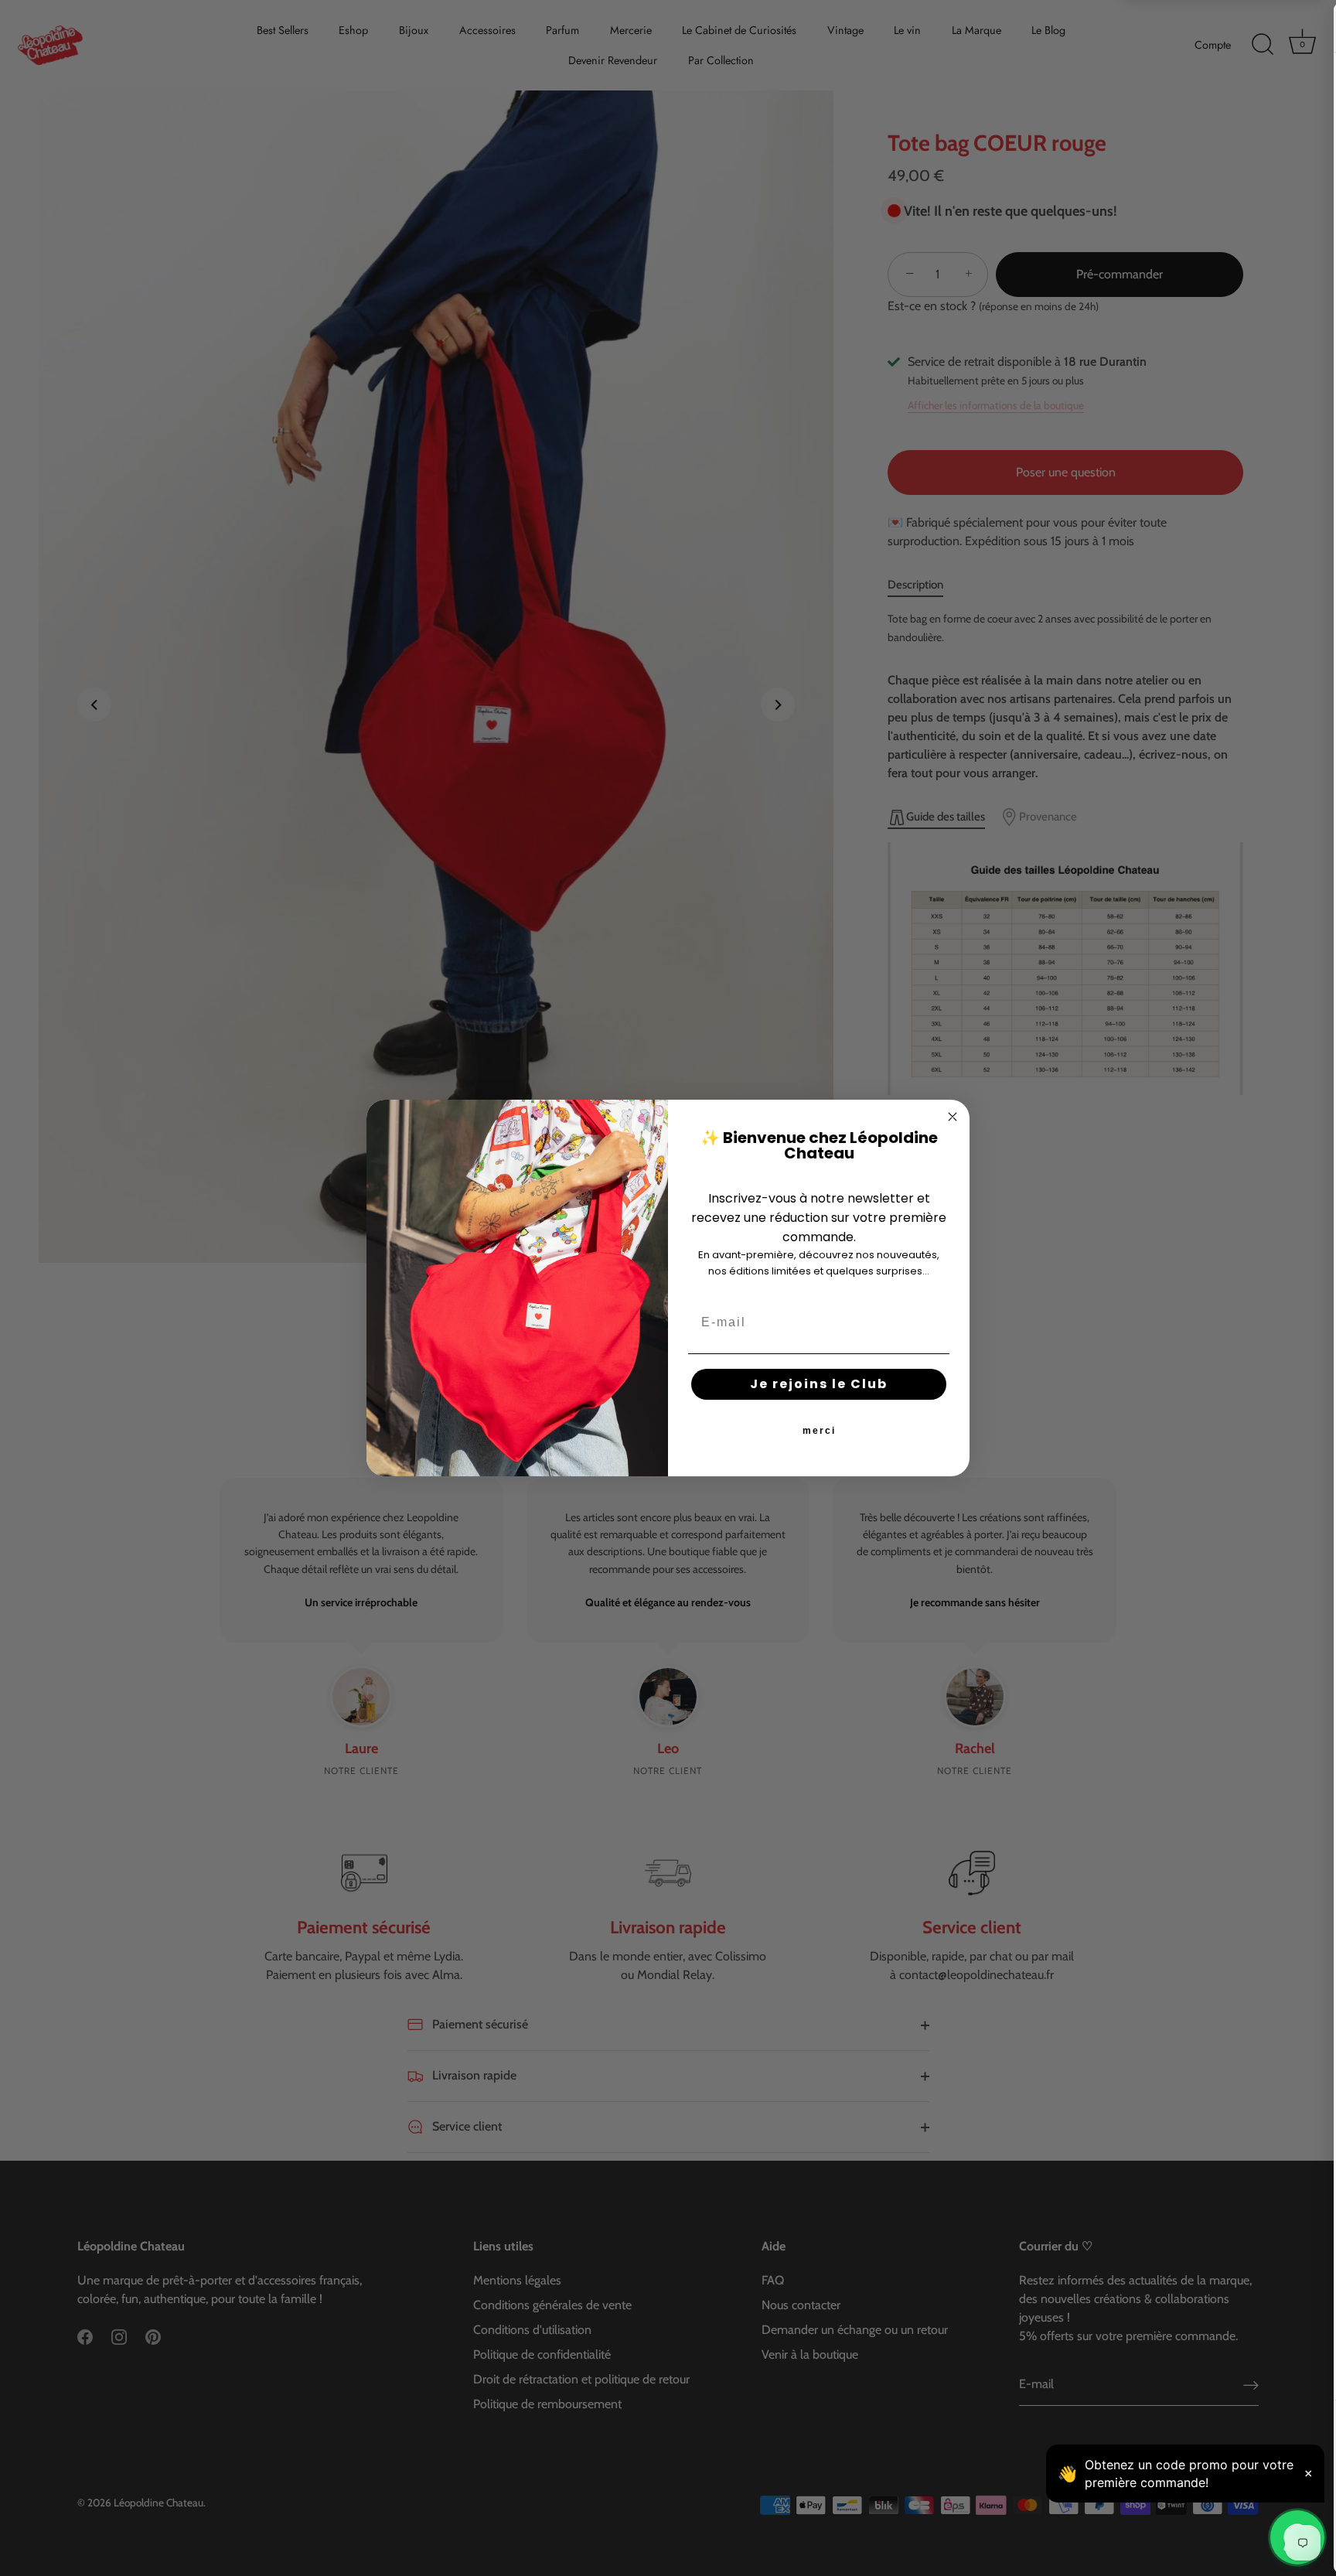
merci (819, 1431)
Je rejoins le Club (819, 1384)
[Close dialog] (953, 1117)
